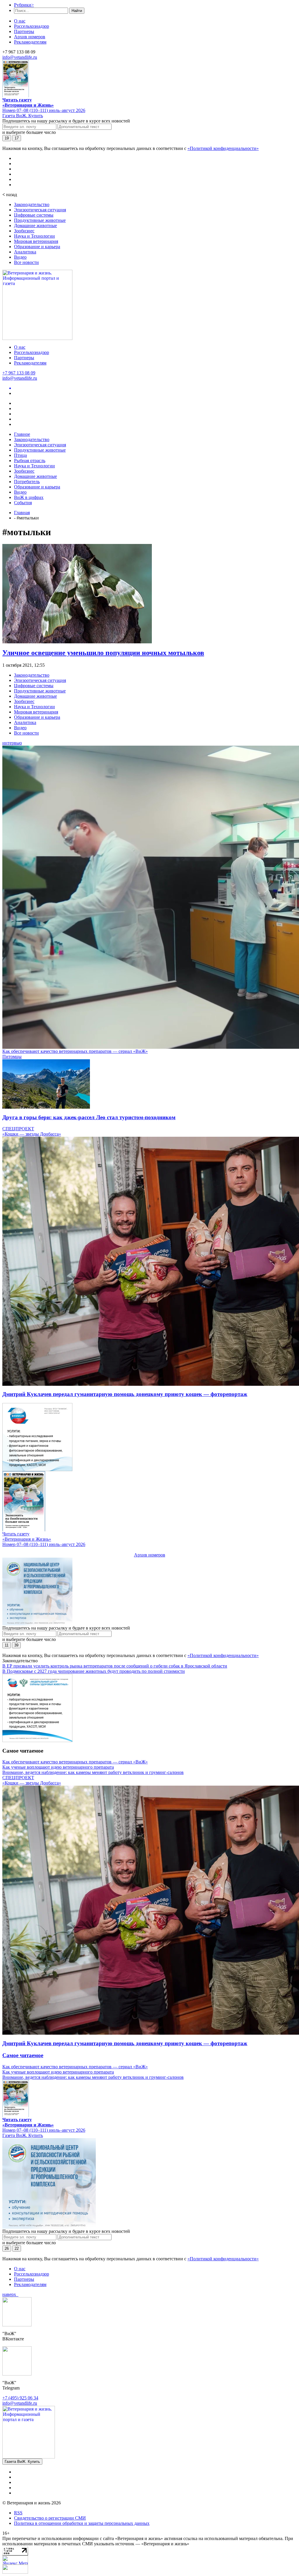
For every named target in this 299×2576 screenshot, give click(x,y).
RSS (18, 2513)
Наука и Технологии (34, 236)
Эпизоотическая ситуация (40, 210)
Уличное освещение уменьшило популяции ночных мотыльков (103, 653)
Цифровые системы (34, 215)
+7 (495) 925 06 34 (20, 2398)
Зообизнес (24, 231)
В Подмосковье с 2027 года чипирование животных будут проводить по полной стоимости (94, 1671)
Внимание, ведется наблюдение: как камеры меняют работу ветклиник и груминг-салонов (93, 1772)
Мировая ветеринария (36, 241)
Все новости (26, 262)
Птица (20, 455)
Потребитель (27, 482)
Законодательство (32, 204)
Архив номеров (30, 37)
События (23, 503)
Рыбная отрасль (30, 461)
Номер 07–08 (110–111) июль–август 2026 (44, 110)
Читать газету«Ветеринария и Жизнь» (28, 102)
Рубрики (24, 5)
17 (17, 138)
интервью (12, 743)
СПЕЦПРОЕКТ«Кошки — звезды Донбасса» (32, 1131)
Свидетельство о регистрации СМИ (50, 2518)
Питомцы (12, 1057)
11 (7, 1645)
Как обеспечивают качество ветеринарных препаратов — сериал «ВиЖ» (75, 1051)
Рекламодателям (30, 42)
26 (7, 2248)
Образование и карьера (37, 247)
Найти (77, 11)
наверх (10, 2294)
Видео (20, 257)
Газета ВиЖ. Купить (23, 116)
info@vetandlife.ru (20, 57)
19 (7, 138)
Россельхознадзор (32, 26)
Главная (22, 513)
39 (16, 1645)
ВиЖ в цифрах (29, 497)
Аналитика (25, 252)
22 (17, 2248)
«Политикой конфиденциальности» (223, 148)
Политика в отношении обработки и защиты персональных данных (82, 2523)
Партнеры (24, 31)
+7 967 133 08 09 (19, 373)
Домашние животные (35, 226)
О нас (20, 21)
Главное (22, 434)
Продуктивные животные (40, 220)
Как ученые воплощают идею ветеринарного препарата (58, 1767)
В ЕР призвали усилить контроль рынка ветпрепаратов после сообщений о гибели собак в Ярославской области (115, 1666)
